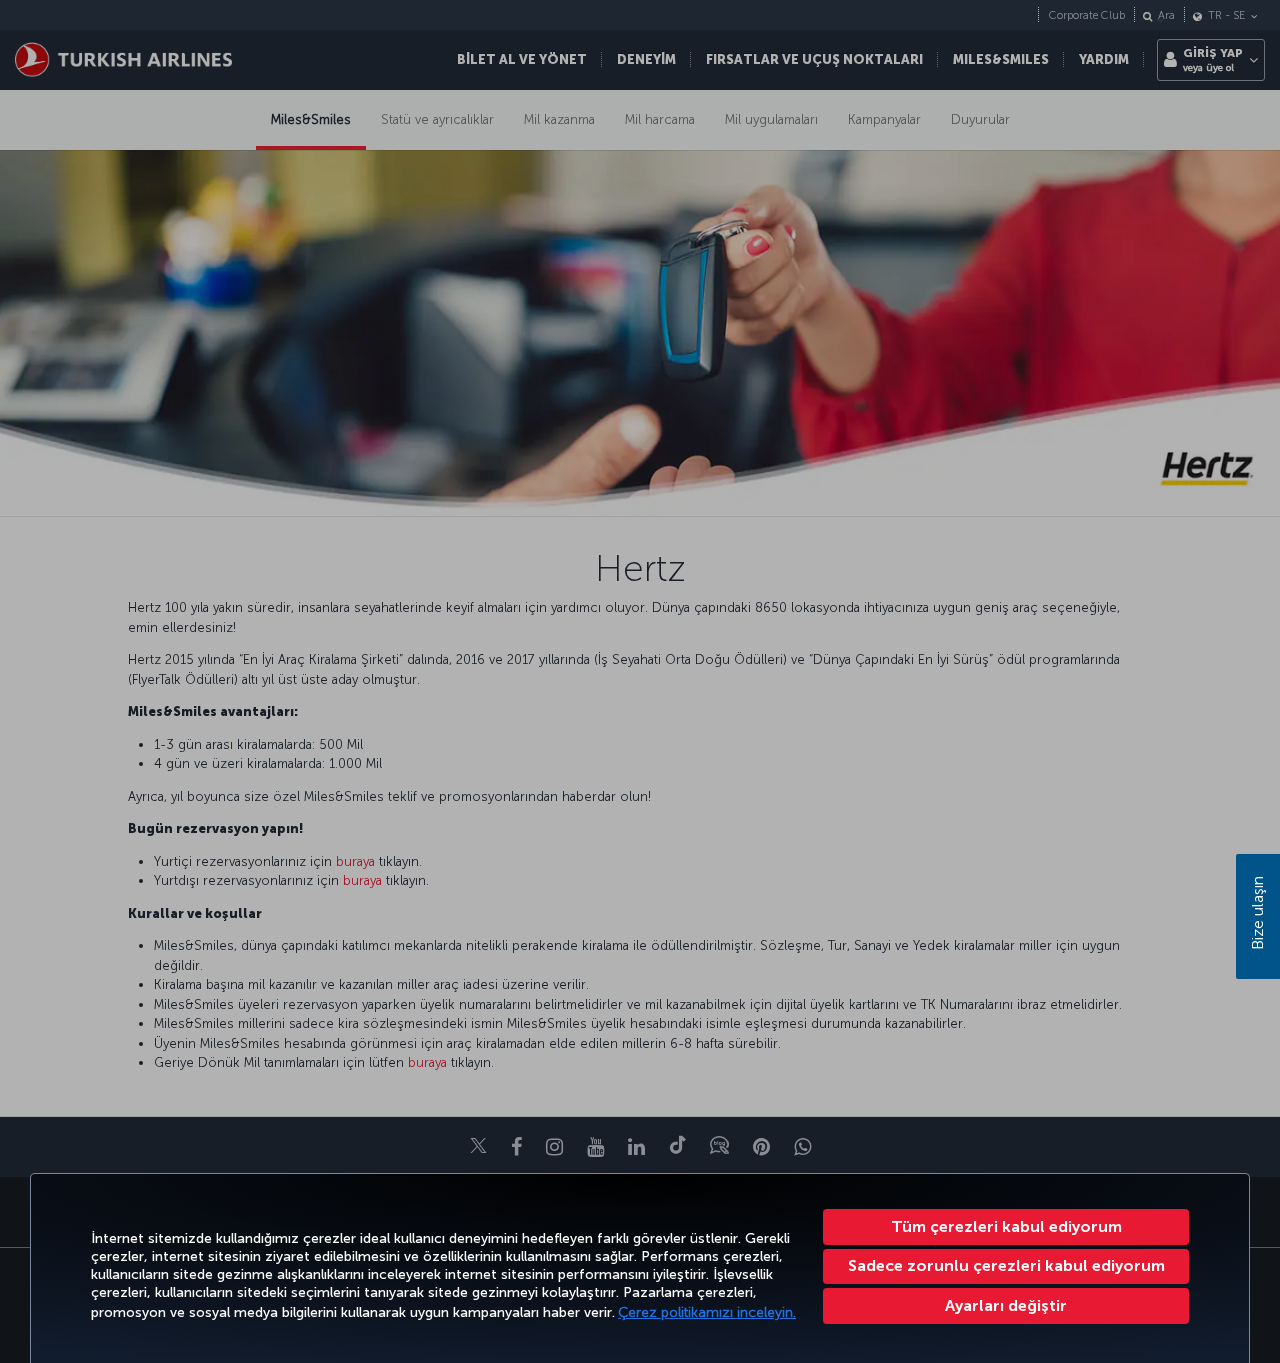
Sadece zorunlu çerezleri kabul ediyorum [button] (1006, 1265)
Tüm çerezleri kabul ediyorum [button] (1006, 1226)
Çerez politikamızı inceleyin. (707, 1312)
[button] (1006, 1306)
